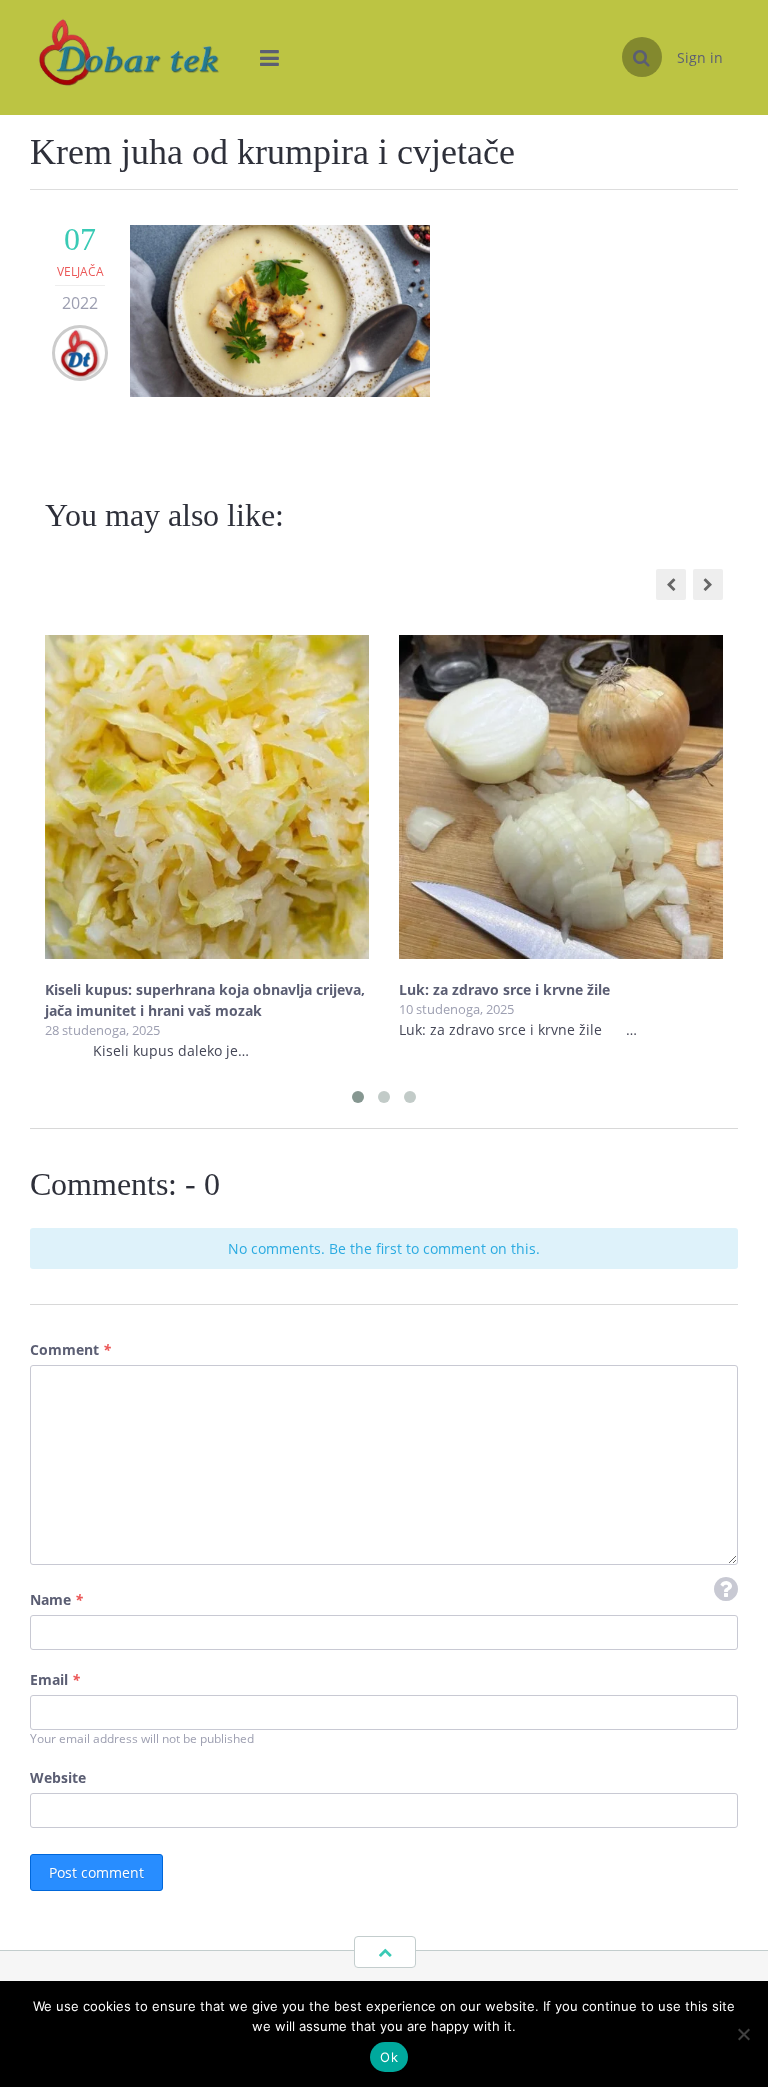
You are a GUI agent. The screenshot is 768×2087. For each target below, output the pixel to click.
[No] (743, 2034)
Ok (389, 2057)
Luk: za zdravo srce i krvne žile (506, 989)
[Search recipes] (642, 57)
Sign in (700, 57)
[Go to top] (385, 1952)
